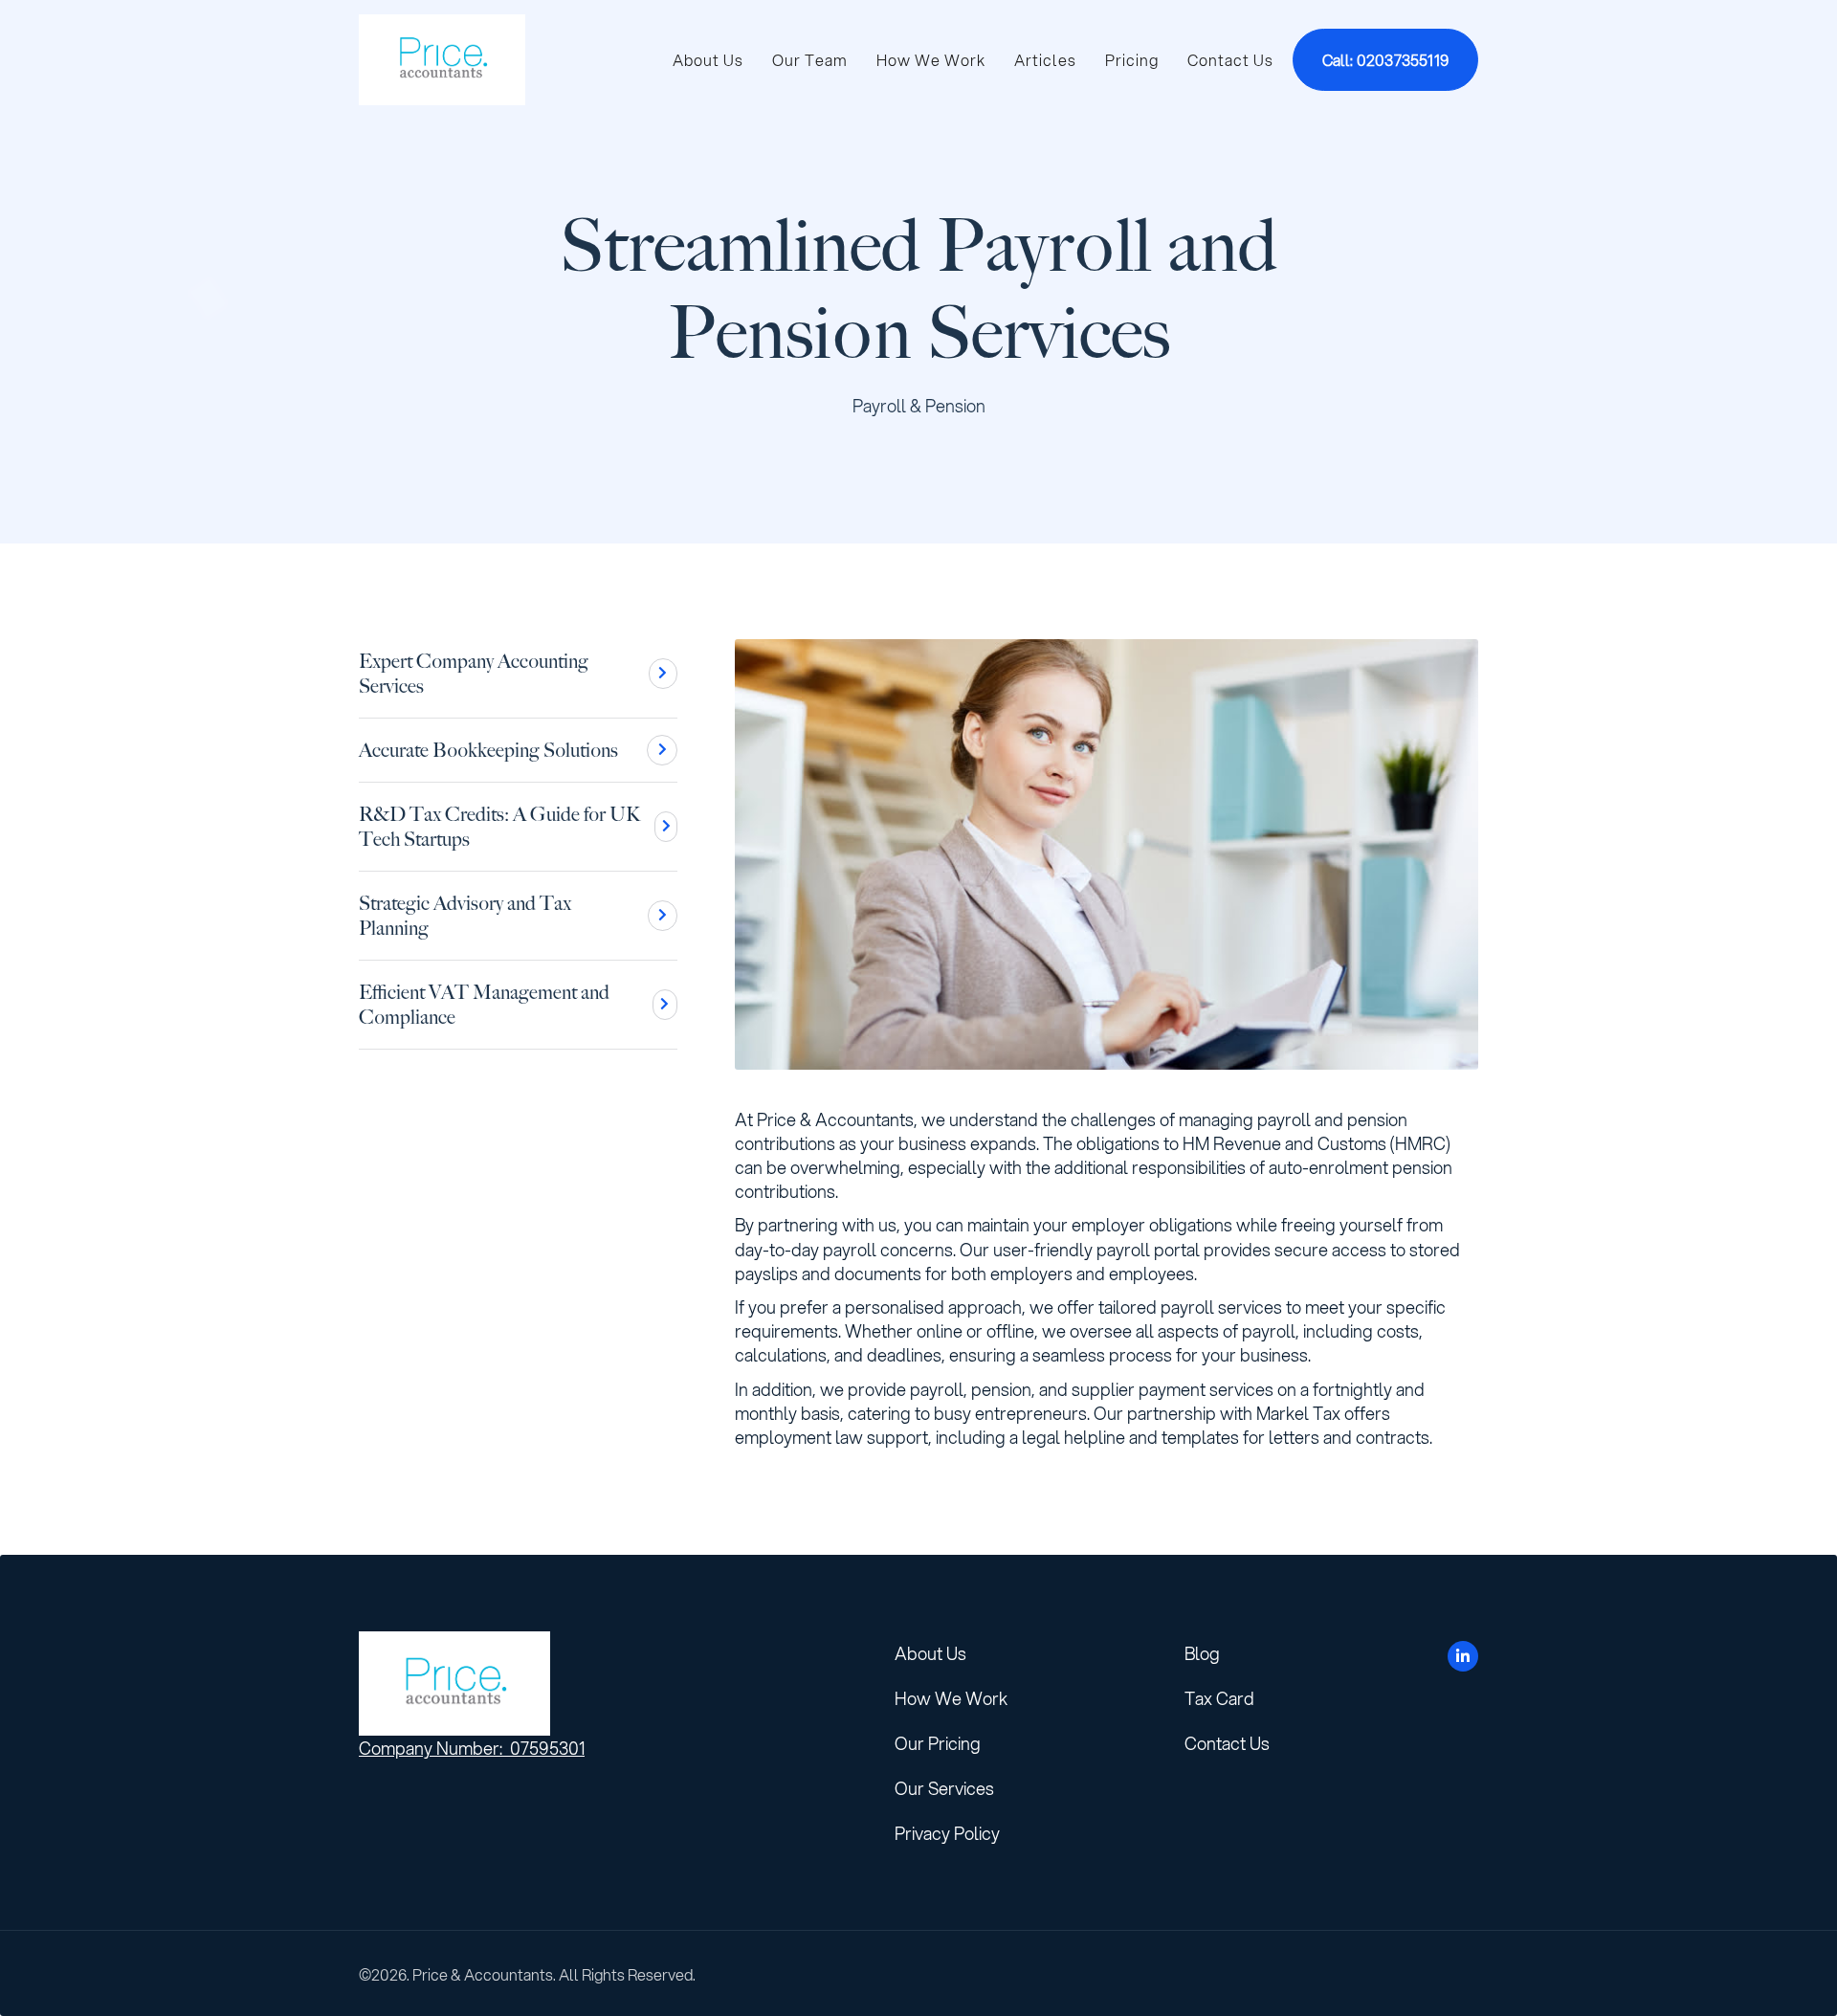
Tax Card (1219, 1698)
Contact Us (1230, 60)
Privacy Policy (947, 1833)
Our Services (944, 1788)
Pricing (1132, 60)
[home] (442, 60)
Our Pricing (938, 1743)
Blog (1202, 1653)
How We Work (931, 60)
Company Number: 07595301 (472, 1748)
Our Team (810, 60)
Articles (1045, 60)
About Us (708, 60)
